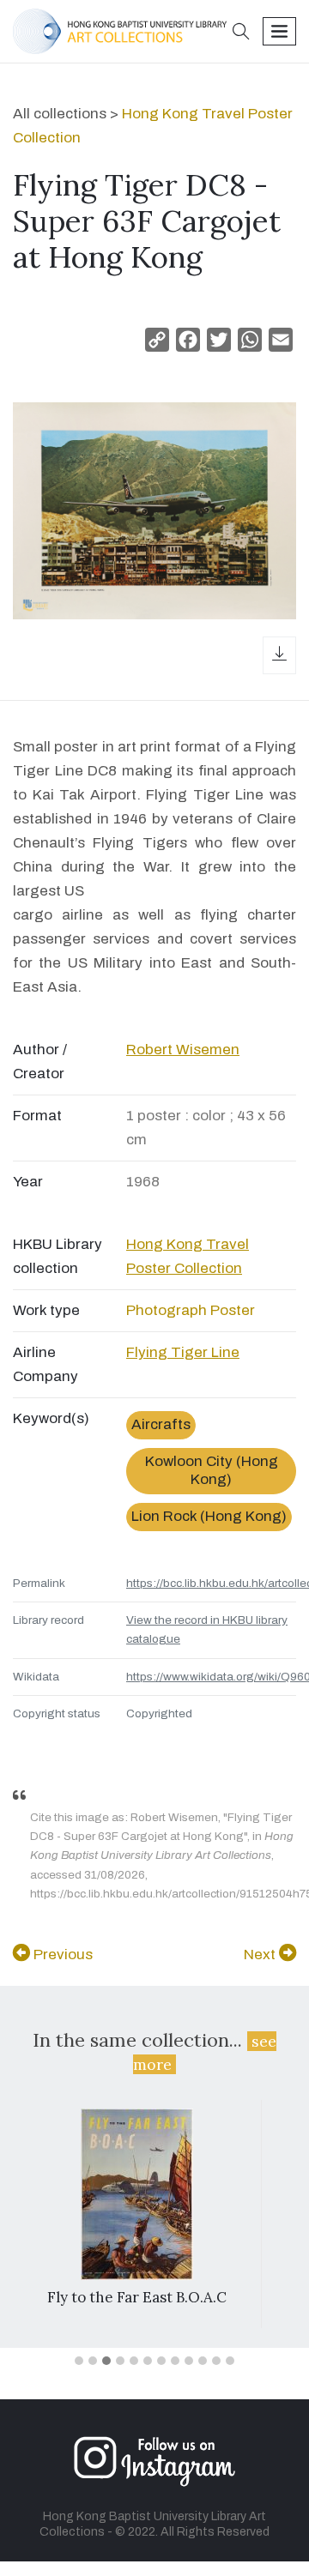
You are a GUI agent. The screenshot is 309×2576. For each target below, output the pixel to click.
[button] (241, 33)
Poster (233, 1310)
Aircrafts (161, 1424)
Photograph (167, 1310)
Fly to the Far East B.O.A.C (137, 2297)
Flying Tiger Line (183, 1352)
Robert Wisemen (183, 1050)
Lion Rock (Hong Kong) (209, 1516)
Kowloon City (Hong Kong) (212, 1470)
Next (261, 1955)
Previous (61, 1955)
